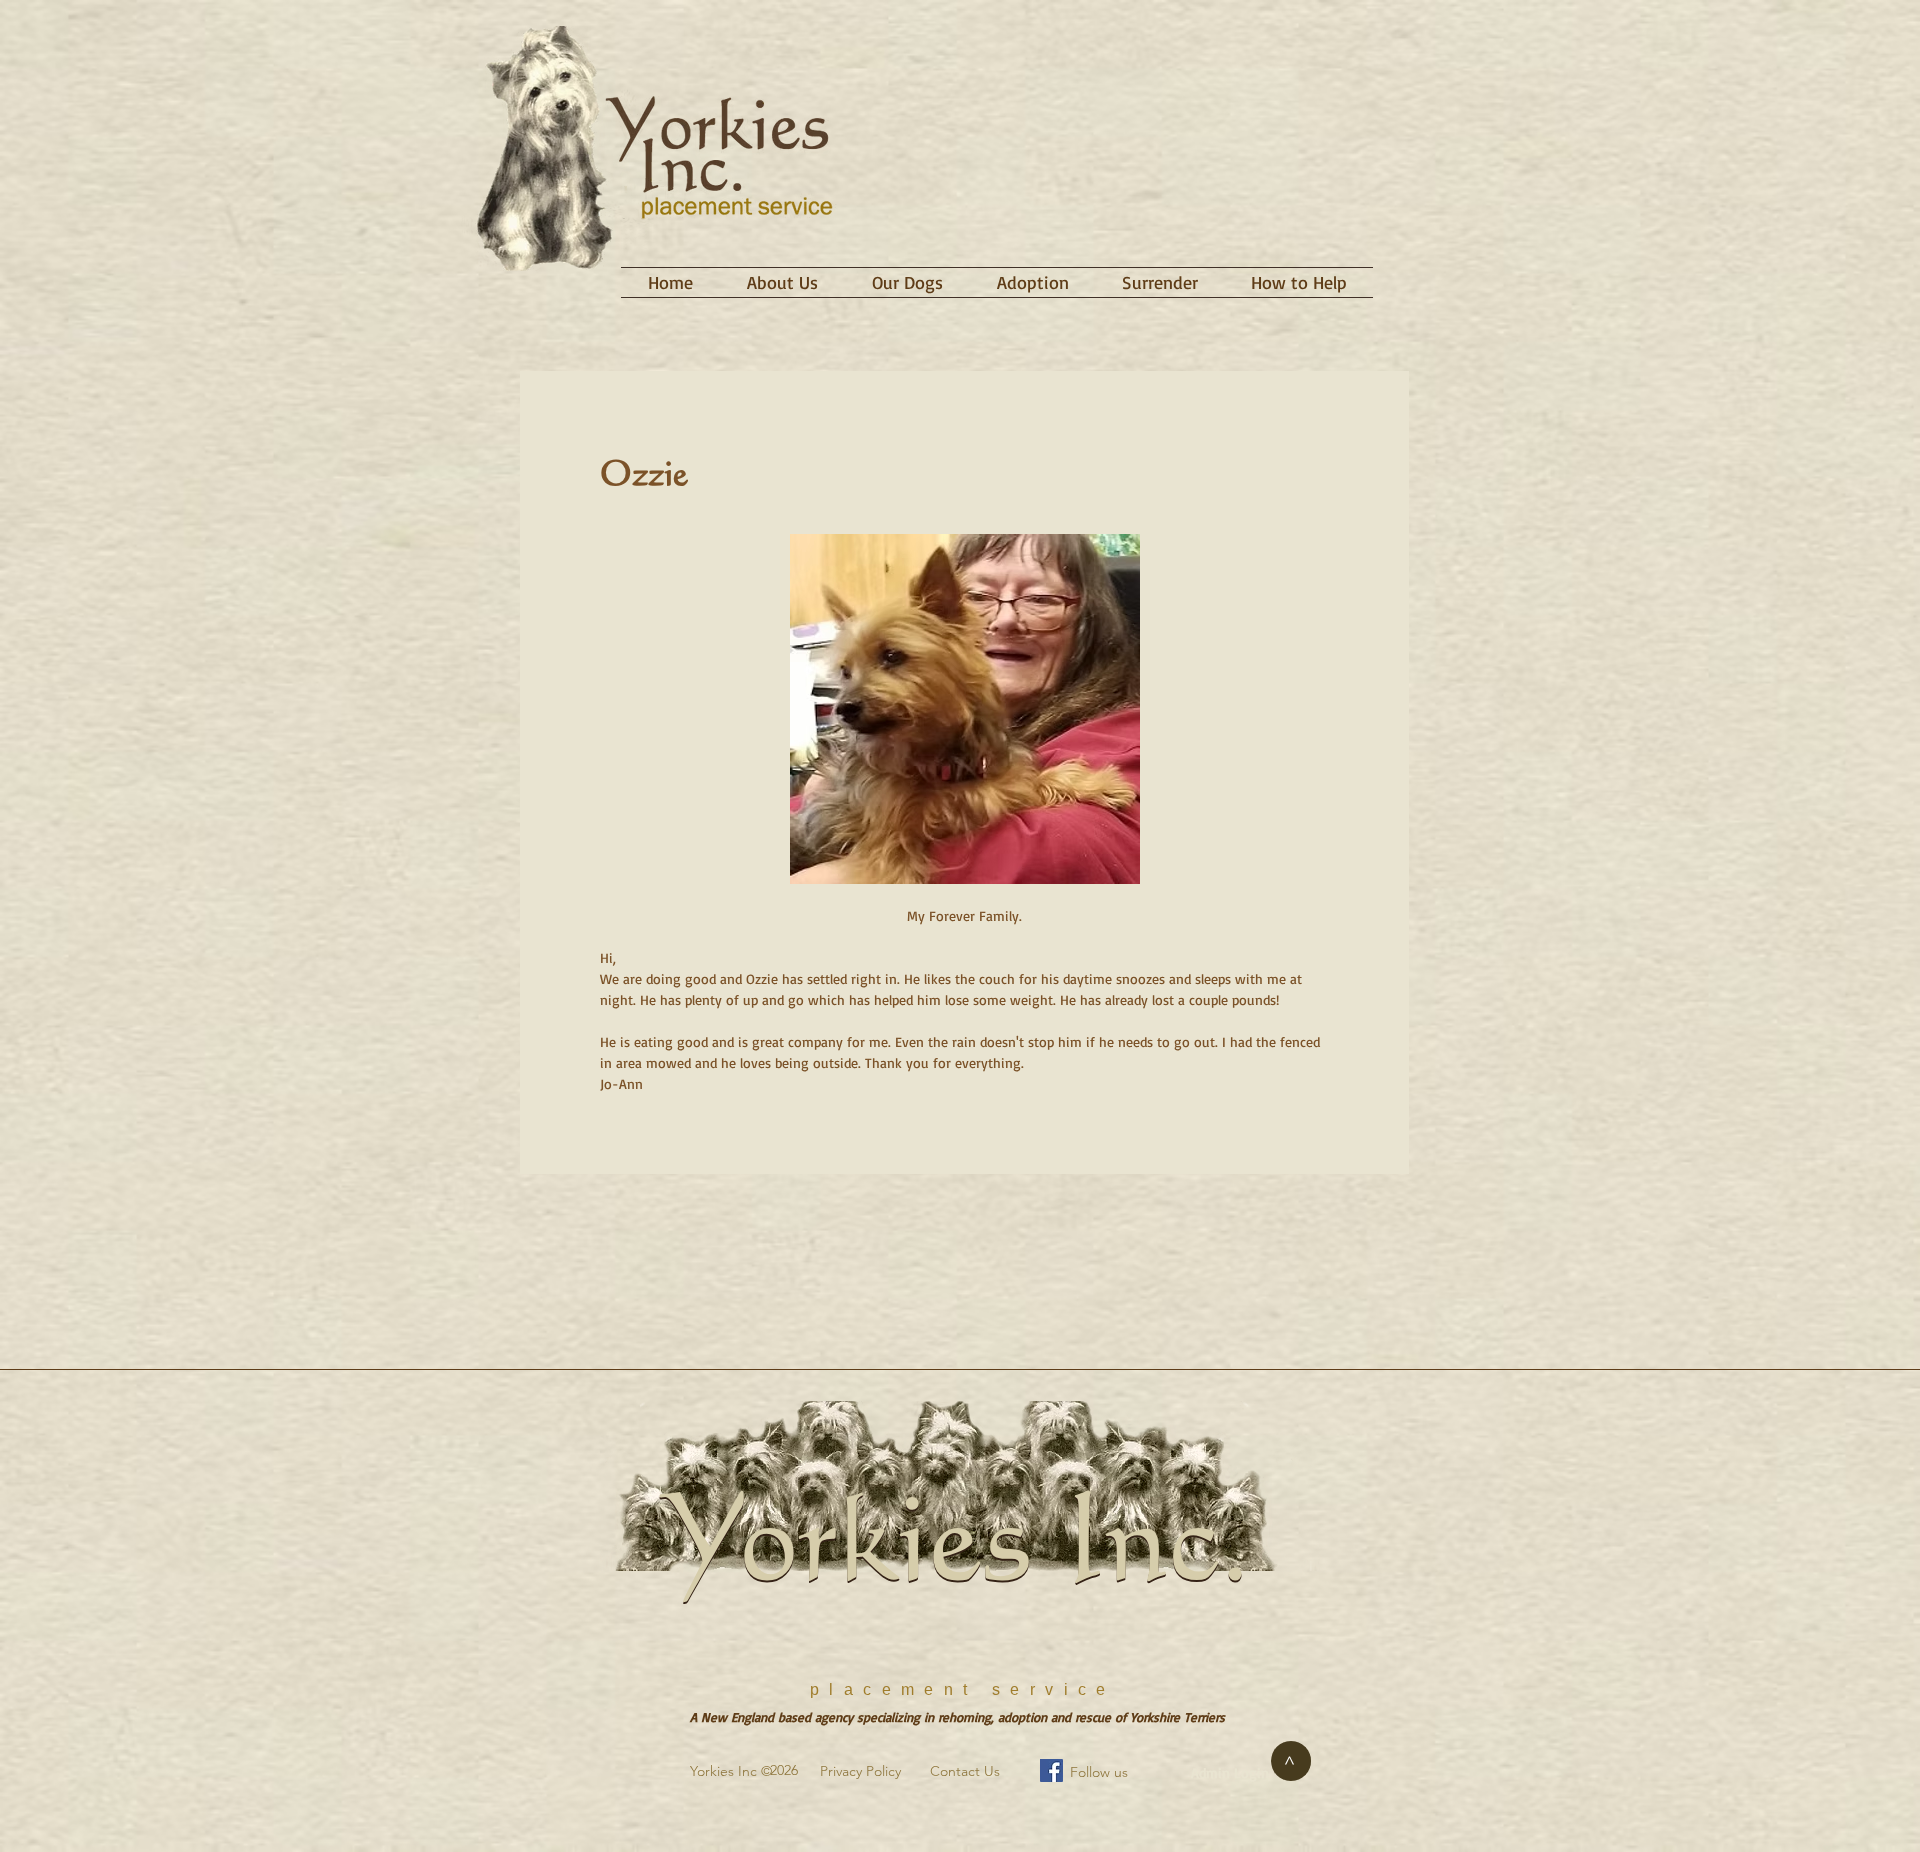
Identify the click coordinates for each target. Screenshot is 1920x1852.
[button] (907, 282)
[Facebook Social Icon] (1051, 1770)
